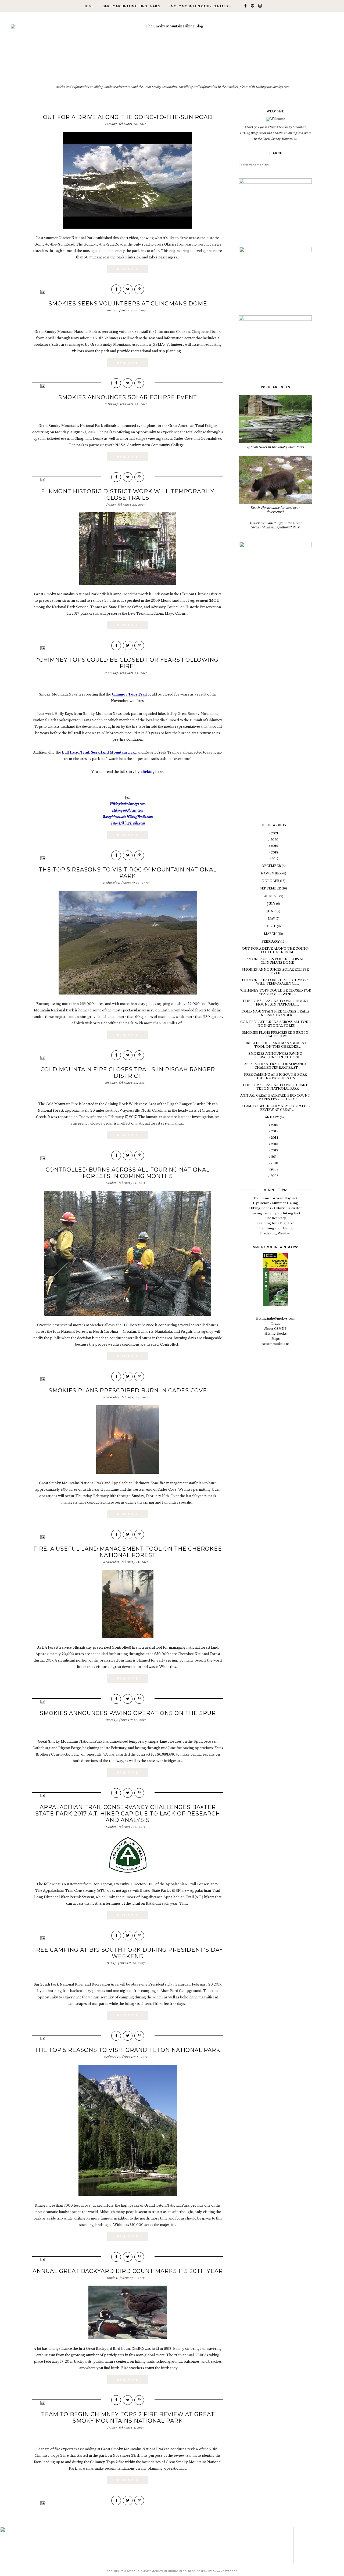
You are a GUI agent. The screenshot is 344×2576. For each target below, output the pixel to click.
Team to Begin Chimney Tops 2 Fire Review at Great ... (275, 1108)
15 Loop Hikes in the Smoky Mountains (276, 447)
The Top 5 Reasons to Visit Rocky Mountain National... (275, 1003)
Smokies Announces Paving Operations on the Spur (128, 1713)
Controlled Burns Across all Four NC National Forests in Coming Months (128, 1173)
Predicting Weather (275, 1233)
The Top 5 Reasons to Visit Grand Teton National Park (128, 2050)
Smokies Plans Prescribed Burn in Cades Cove (128, 1390)
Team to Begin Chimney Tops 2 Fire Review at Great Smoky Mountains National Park (128, 2418)
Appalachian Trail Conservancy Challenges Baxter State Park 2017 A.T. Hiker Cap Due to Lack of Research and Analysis (128, 1814)
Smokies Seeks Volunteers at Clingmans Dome (128, 304)
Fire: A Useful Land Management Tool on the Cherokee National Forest (128, 1552)
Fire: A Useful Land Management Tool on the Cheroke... (275, 1045)
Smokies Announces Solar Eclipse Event (128, 397)
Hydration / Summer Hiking (275, 1203)
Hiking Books (276, 1334)
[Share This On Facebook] (116, 289)
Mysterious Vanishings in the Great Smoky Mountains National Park (275, 525)
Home (89, 6)
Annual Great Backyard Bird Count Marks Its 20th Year (128, 2271)
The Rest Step (275, 1218)
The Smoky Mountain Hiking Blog (160, 2571)
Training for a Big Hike (275, 1223)
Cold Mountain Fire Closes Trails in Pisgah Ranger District (128, 1073)
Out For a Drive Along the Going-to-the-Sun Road (128, 117)
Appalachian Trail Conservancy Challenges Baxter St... (275, 1066)
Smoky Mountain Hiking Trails (132, 6)
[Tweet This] (128, 289)
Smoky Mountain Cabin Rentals (199, 6)
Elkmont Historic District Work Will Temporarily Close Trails (128, 495)
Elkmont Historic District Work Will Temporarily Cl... (275, 982)
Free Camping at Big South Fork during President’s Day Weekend (128, 1953)
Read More (128, 269)
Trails (275, 1324)
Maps (276, 1339)
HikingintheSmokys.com (275, 1318)
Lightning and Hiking (275, 1228)
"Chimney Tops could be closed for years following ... (275, 992)
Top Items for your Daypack (275, 1198)
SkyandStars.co (225, 2571)
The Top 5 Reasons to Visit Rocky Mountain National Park (128, 873)
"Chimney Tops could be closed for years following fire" (128, 663)
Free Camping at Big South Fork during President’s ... (275, 1076)
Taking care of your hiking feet (275, 1213)
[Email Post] (42, 292)
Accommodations (276, 1344)
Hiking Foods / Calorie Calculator (276, 1208)
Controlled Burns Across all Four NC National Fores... (275, 1024)
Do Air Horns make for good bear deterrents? (275, 509)
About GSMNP (275, 1329)
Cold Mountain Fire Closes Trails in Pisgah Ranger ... (275, 1013)
